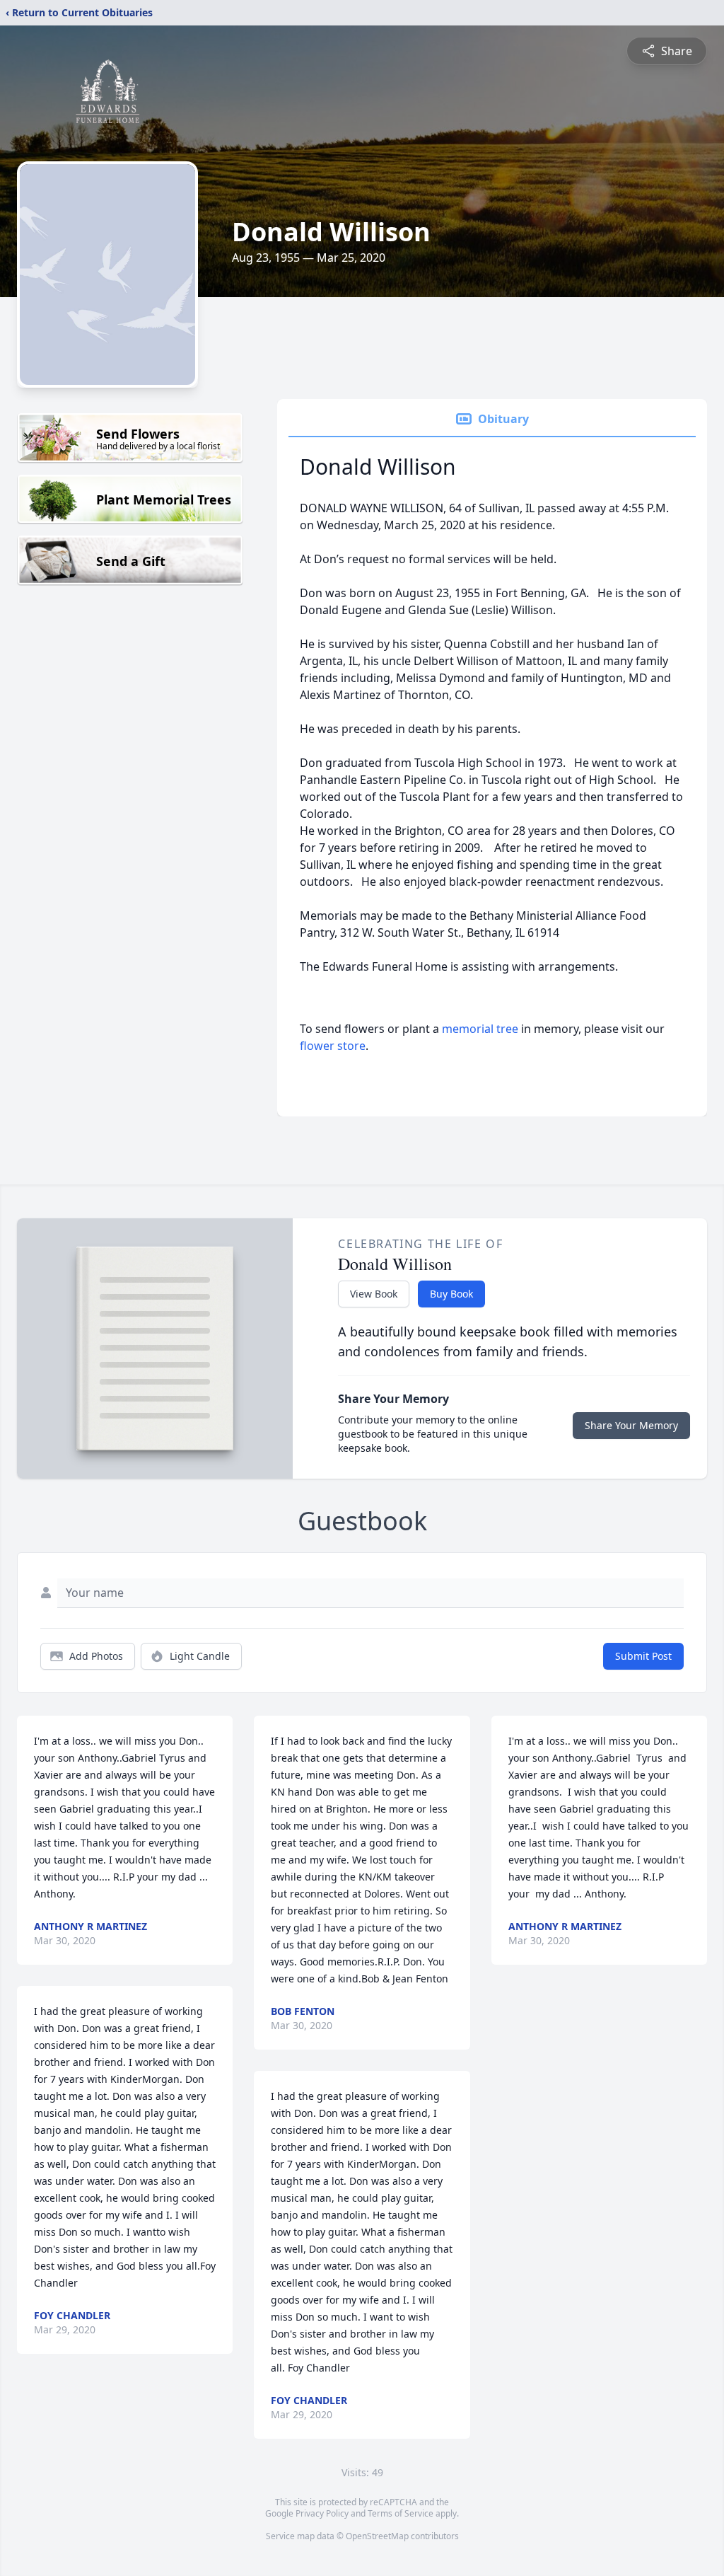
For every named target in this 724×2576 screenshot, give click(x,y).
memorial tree (480, 1029)
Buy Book (451, 1294)
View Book (374, 1294)
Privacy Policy (322, 2513)
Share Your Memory (631, 1425)
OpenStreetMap (377, 2536)
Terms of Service (401, 2513)
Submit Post (643, 1656)
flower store (333, 1046)
